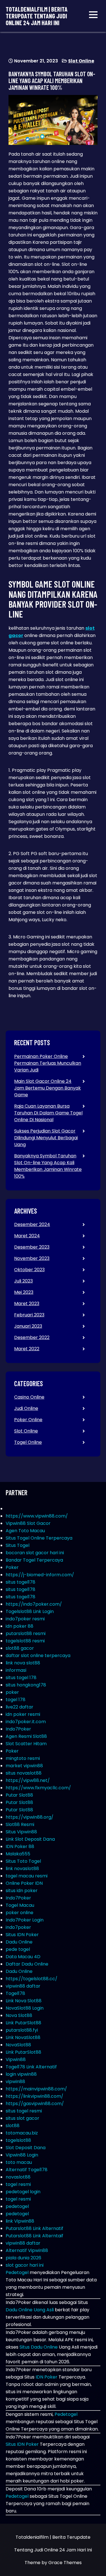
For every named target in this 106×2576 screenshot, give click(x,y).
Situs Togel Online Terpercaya (39, 1538)
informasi (16, 1670)
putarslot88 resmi (26, 1633)
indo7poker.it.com (26, 1722)
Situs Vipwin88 (21, 1832)
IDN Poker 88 (20, 1846)
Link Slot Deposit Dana (30, 1839)
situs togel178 (20, 1582)
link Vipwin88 (20, 2221)
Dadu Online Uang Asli (30, 2310)
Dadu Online (19, 1942)
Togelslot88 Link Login (30, 1611)
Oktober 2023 (29, 1270)
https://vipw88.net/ (28, 1780)
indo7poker (18, 1927)
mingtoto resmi (23, 1758)
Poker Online (28, 1420)
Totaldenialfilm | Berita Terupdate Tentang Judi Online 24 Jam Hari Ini (37, 16)
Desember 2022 (32, 1337)
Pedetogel (17, 2272)
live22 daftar (20, 1707)
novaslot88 (18, 2177)
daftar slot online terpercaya (38, 1656)
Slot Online (81, 61)
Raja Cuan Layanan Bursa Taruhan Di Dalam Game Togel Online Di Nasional (48, 1113)
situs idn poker (22, 1891)
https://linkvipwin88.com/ (34, 2096)
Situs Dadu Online (39, 2347)
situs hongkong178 (26, 1685)
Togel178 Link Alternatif (31, 2067)
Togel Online (28, 1442)
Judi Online (26, 1408)
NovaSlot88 (18, 2045)
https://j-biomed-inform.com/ (40, 1575)
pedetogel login (23, 2192)
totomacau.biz (22, 2133)
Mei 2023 (24, 1292)
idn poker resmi (23, 1714)
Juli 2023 (23, 1281)
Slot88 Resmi (20, 1824)
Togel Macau (20, 1905)
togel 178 (16, 1700)
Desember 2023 (32, 1247)
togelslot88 (18, 2140)
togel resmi (18, 2184)
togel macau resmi (27, 1876)
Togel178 (15, 1993)
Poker (12, 1567)
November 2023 (32, 1258)
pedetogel (17, 2206)
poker (12, 1692)
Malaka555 (18, 1854)
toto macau (19, 2162)
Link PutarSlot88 (23, 2023)
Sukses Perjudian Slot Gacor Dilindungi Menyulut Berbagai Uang (46, 1138)
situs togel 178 (21, 1678)
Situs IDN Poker (22, 1935)
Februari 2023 (29, 1315)
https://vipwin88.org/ (30, 1817)
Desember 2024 (32, 1224)
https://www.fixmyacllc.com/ (38, 1788)
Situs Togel (18, 1545)
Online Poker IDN (24, 1883)
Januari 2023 (28, 1326)
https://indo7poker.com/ (34, 1604)
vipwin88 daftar (23, 1986)
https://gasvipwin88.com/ (35, 2104)
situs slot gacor (22, 2118)
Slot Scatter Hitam (26, 1744)
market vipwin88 (24, 1766)
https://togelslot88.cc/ (32, 1979)
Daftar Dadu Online (27, 1964)
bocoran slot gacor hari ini (35, 1553)
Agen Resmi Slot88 (26, 1736)
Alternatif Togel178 (27, 2170)
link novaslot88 (22, 1869)
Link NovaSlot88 (23, 2037)
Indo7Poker (18, 1729)
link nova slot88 (23, 1663)
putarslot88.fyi (22, 2030)
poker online (20, 1913)
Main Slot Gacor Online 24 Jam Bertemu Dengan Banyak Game (47, 1088)
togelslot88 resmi (25, 1641)
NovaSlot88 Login (25, 2008)
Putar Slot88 (19, 1795)
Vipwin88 (16, 2059)
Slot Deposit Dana (26, 2148)
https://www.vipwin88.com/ (37, 1516)
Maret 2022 (27, 1349)
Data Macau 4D (23, 1957)
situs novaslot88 (24, 1773)
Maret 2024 (27, 1236)
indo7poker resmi (25, 1619)
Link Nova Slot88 (24, 2001)
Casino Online (29, 1397)
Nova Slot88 (19, 2015)
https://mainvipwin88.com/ (36, 2089)
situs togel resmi (24, 2111)
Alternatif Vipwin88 (27, 2250)
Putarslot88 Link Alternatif (34, 2228)
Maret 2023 (27, 1304)
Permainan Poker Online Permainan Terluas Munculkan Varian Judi (48, 1063)
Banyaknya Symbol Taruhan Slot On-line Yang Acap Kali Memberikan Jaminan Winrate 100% (48, 1166)
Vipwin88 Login (22, 2155)
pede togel (18, 1949)
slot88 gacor (20, 1648)
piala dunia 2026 (23, 2258)
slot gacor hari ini (25, 2265)
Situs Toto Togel (23, 1861)
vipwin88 (15, 2082)
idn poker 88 (20, 1626)
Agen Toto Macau (25, 1531)
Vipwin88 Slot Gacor (28, 1523)
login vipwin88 (21, 2074)
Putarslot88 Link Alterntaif (34, 2236)
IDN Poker (46, 2377)
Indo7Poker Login (25, 1920)
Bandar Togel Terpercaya (34, 1560)
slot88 (13, 2126)
